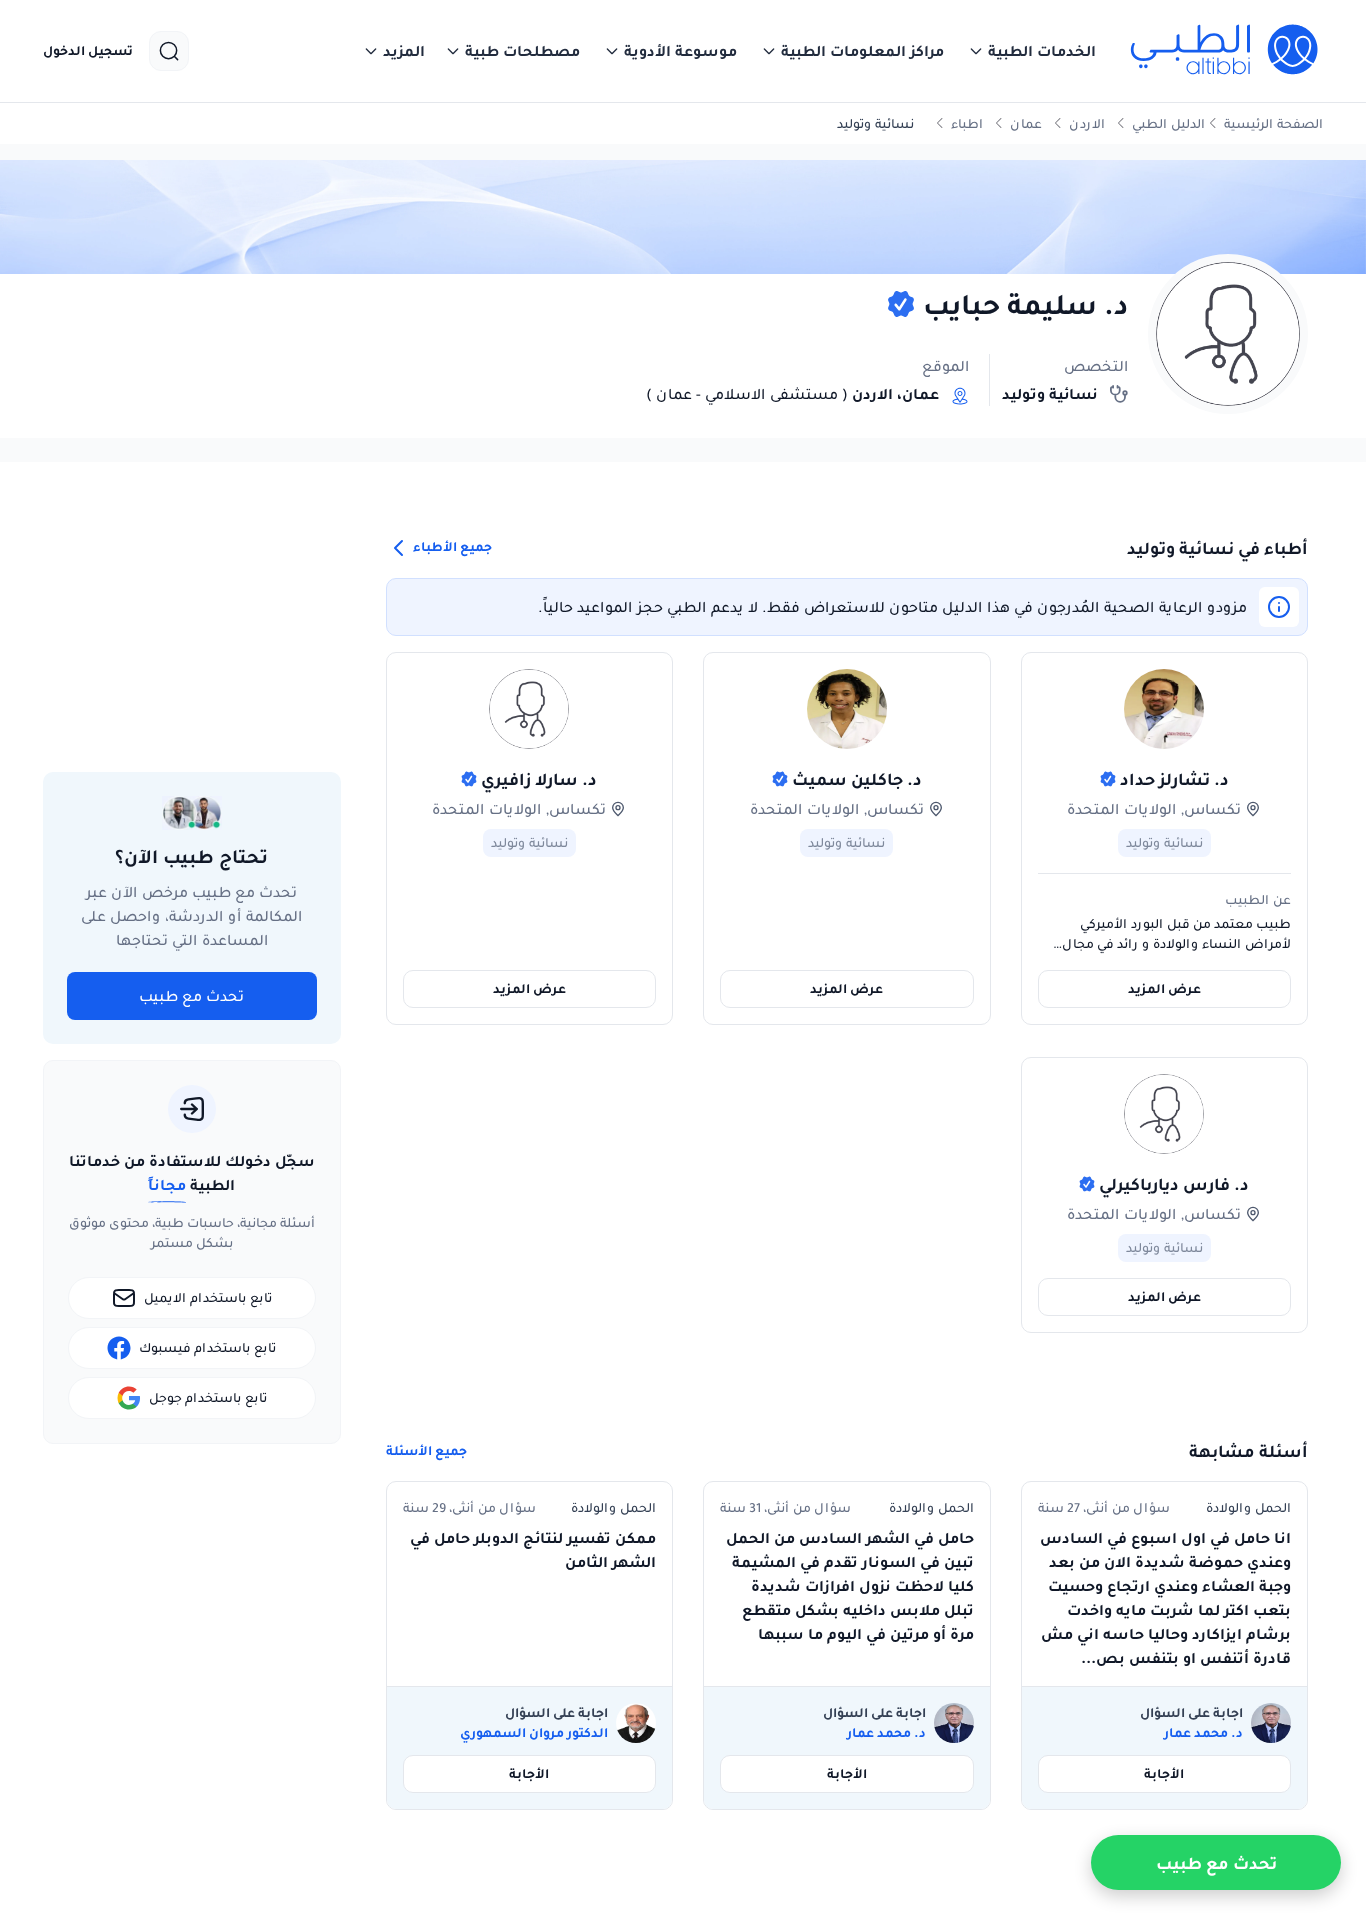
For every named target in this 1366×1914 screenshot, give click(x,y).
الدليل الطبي (1168, 123)
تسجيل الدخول (88, 51)
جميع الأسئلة (426, 1451)
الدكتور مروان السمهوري (534, 1733)
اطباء (967, 123)
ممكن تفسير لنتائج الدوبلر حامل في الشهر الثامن (533, 1550)
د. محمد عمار (1203, 1733)
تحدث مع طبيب (191, 996)
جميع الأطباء (451, 546)
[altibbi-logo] (1225, 51)
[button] (1032, 51)
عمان (1026, 123)
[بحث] (169, 51)
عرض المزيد (1164, 988)
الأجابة (1164, 1773)
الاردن (1087, 123)
